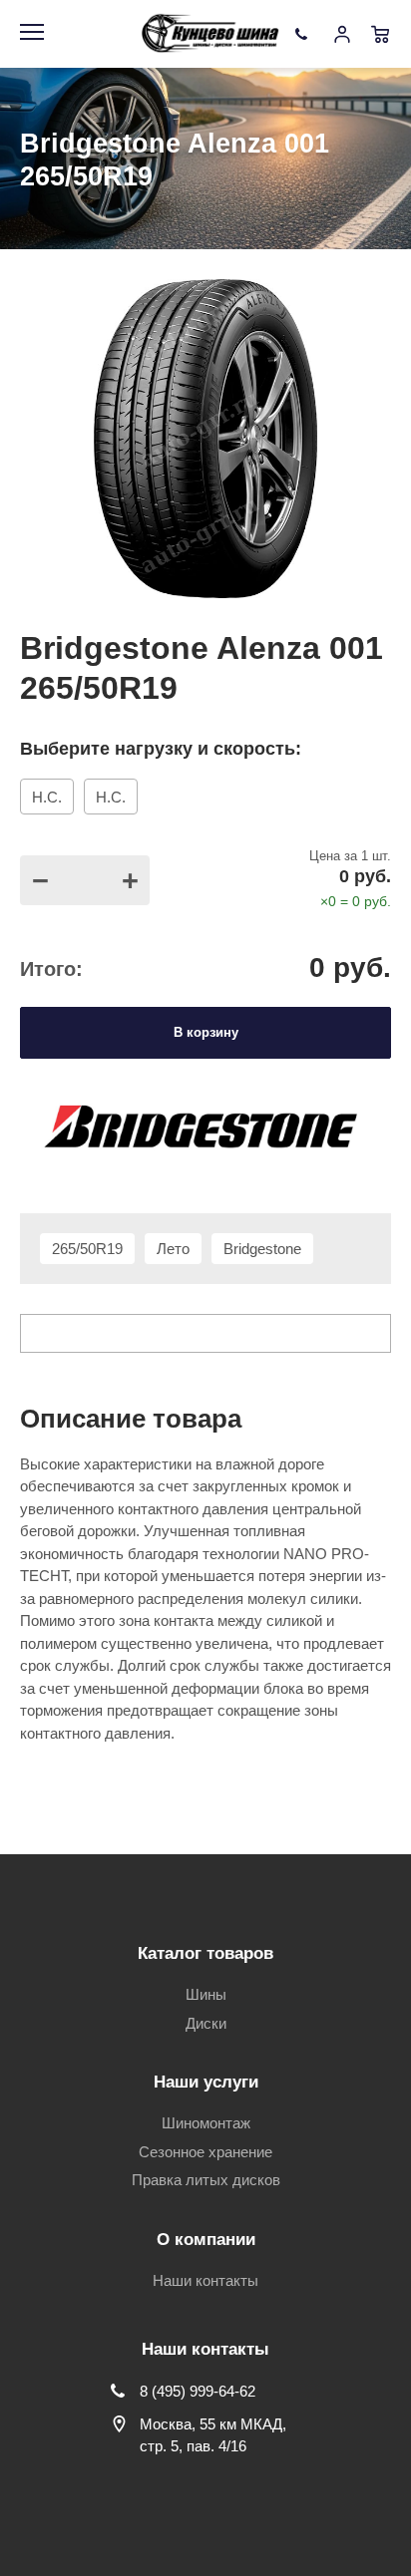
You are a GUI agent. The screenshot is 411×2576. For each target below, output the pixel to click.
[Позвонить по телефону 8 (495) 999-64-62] (304, 34)
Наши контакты (205, 2280)
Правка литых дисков (206, 2180)
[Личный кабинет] (342, 34)
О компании (206, 2240)
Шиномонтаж (206, 2123)
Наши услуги (206, 2082)
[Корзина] (380, 34)
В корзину (206, 1032)
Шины (206, 1994)
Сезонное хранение (205, 2152)
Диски (206, 2023)
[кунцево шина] (212, 34)
